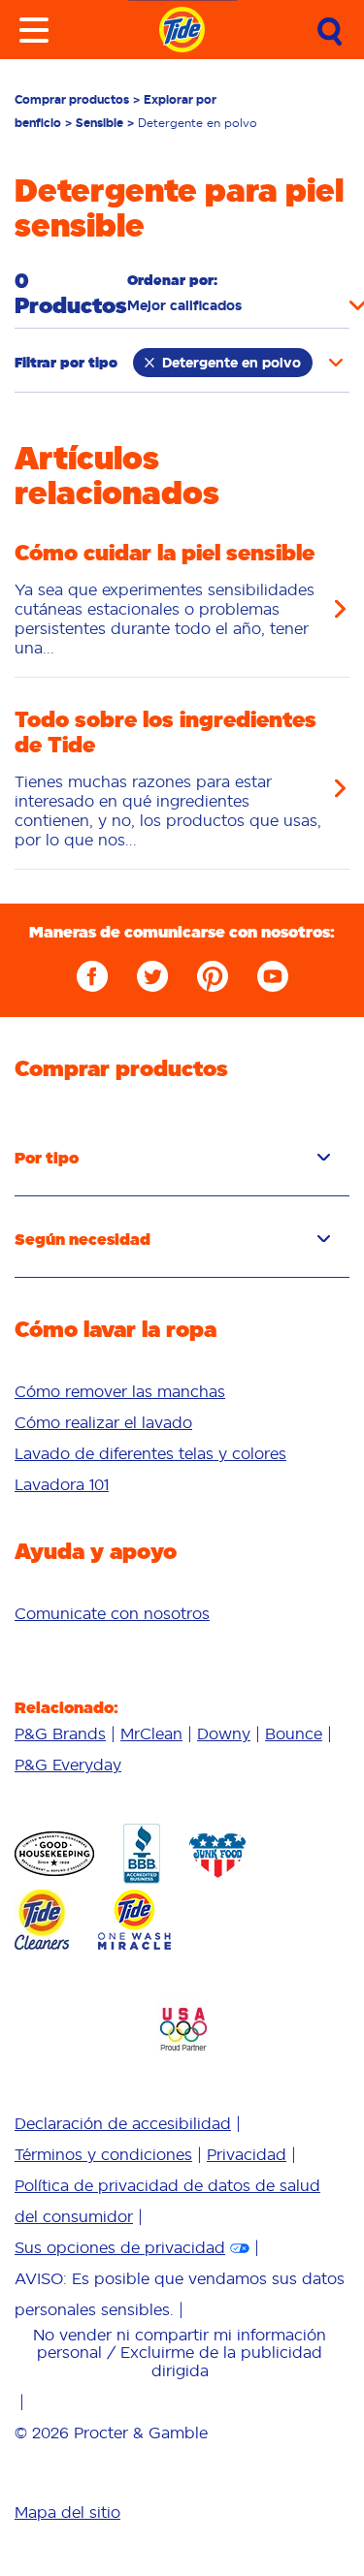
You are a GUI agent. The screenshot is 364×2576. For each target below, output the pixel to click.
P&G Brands (60, 1733)
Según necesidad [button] (83, 1239)
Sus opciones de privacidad (120, 2247)
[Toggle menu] (34, 30)
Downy (224, 1733)
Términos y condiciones (103, 2154)
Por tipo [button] (47, 1158)
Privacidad (247, 2154)
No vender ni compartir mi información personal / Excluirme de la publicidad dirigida (180, 2353)
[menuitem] (182, 1391)
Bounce (294, 1733)
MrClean (151, 1733)
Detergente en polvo (232, 363)
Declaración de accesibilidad (123, 2123)
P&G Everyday (68, 1765)
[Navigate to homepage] (182, 30)
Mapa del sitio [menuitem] (67, 2512)
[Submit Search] (330, 32)
